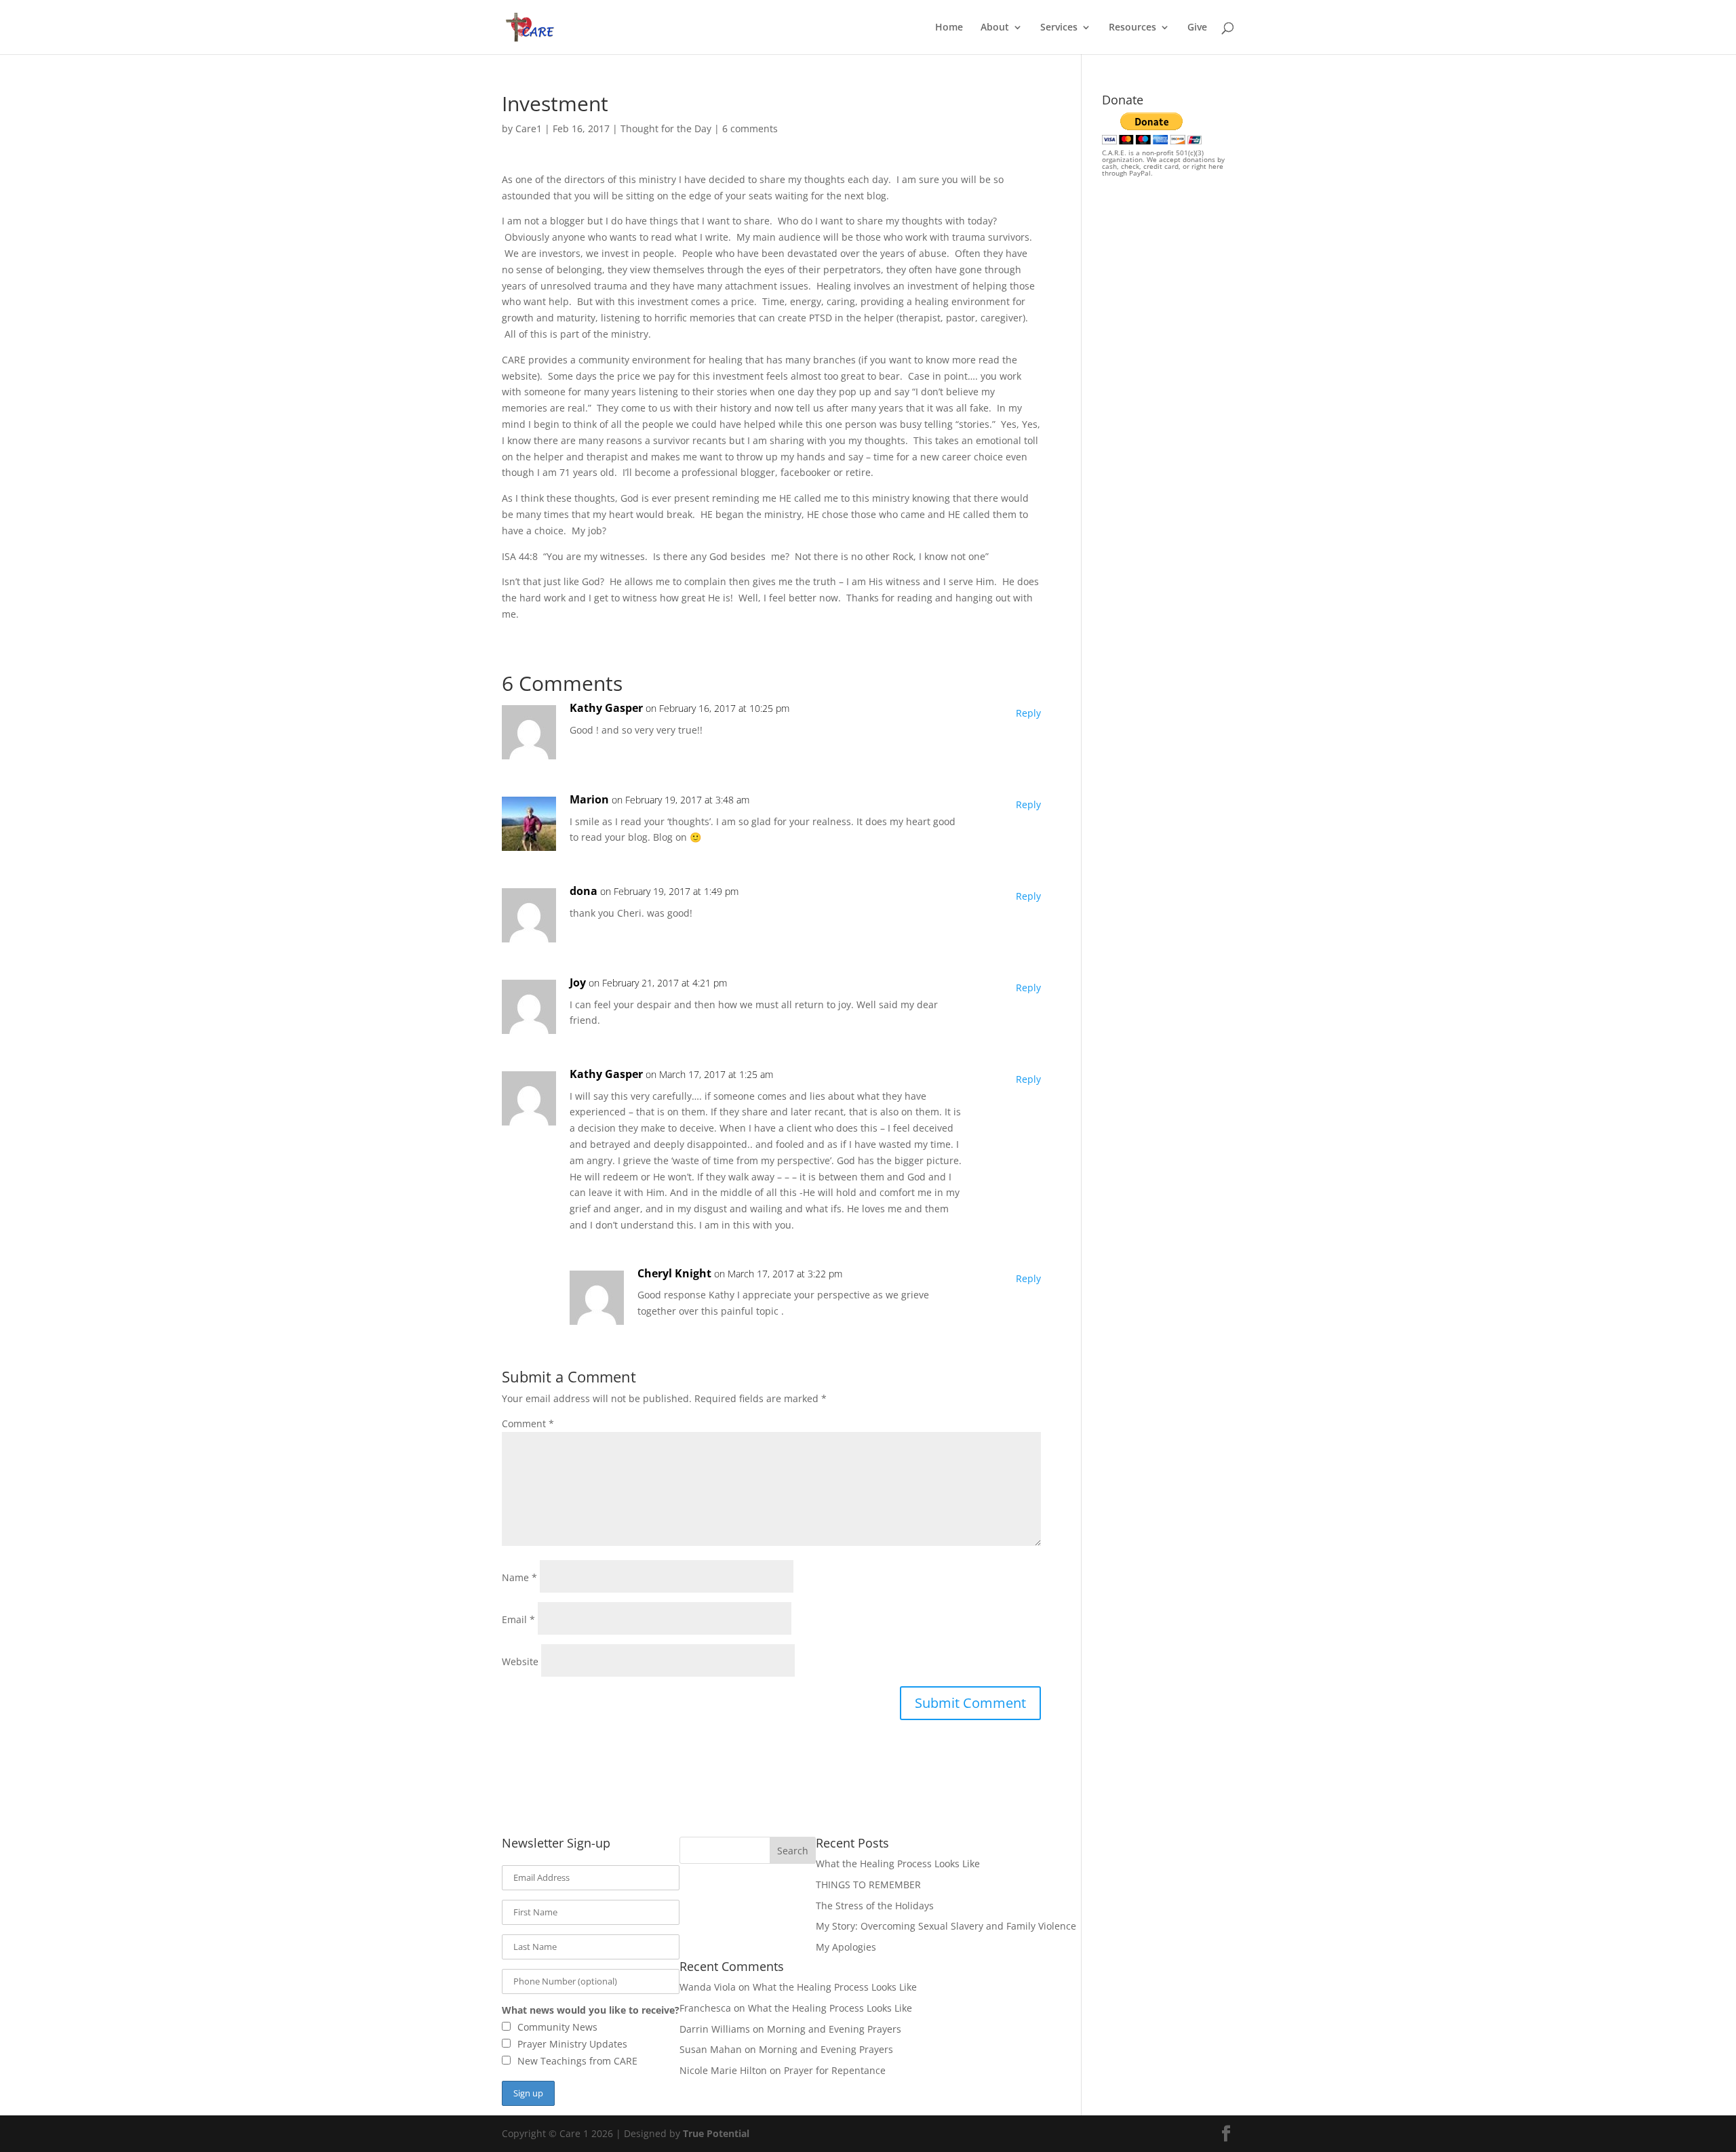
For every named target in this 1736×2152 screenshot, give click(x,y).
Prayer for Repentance (835, 2070)
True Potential (716, 2133)
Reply (1028, 713)
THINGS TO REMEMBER (868, 1885)
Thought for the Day (666, 128)
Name (519, 1577)
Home (949, 28)
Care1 (529, 128)
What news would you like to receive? (591, 2010)
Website (520, 1661)
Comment (528, 1423)
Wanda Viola (708, 1987)
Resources (1132, 28)
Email (518, 1619)
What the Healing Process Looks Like (898, 1864)
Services (1059, 28)
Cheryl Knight (674, 1273)
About (995, 28)
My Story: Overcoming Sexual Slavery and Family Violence (946, 1926)
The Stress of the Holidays (875, 1906)
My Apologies (846, 1947)
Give (1197, 28)
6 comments (750, 128)
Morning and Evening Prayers (834, 2029)
